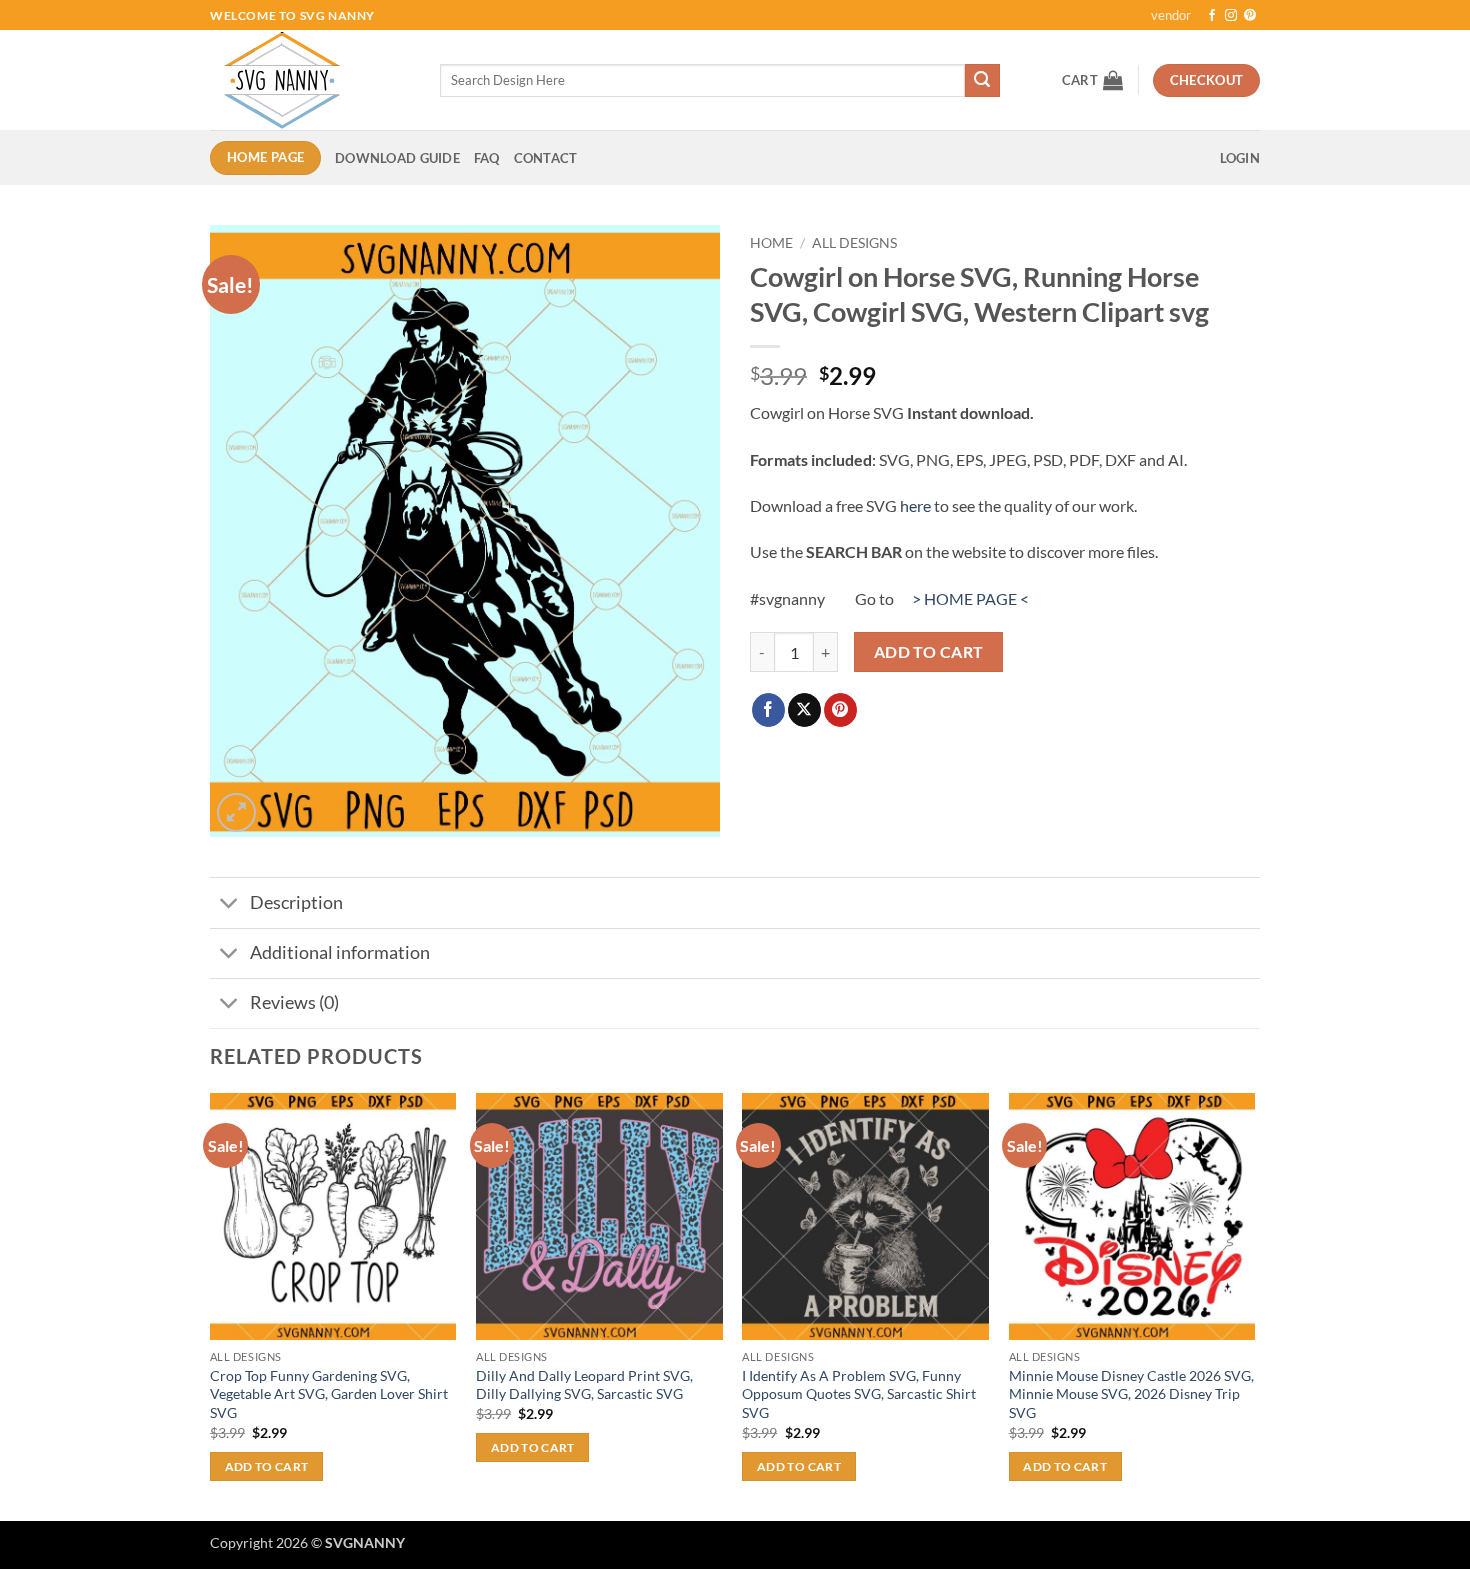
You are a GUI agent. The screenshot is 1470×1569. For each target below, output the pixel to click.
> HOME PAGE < (970, 598)
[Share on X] (804, 710)
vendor (1171, 15)
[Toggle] (229, 904)
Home (771, 243)
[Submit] (982, 81)
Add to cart (929, 652)
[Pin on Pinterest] (840, 710)
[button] (1092, 80)
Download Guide (397, 158)
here (915, 505)
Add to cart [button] (267, 1466)
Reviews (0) (294, 1002)
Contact (546, 158)
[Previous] (211, 1305)
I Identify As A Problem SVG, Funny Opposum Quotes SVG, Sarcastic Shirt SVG (859, 1394)
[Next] (1254, 1305)
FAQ (487, 158)
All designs (854, 243)
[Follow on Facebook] (1212, 16)
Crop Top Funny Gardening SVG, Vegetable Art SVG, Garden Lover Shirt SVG (329, 1394)
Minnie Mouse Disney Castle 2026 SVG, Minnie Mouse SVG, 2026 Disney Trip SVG (1131, 1394)
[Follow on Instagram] (1231, 16)
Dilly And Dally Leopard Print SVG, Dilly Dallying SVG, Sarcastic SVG (584, 1385)
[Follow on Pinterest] (1250, 16)
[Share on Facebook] (768, 710)
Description (296, 902)
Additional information (340, 952)
